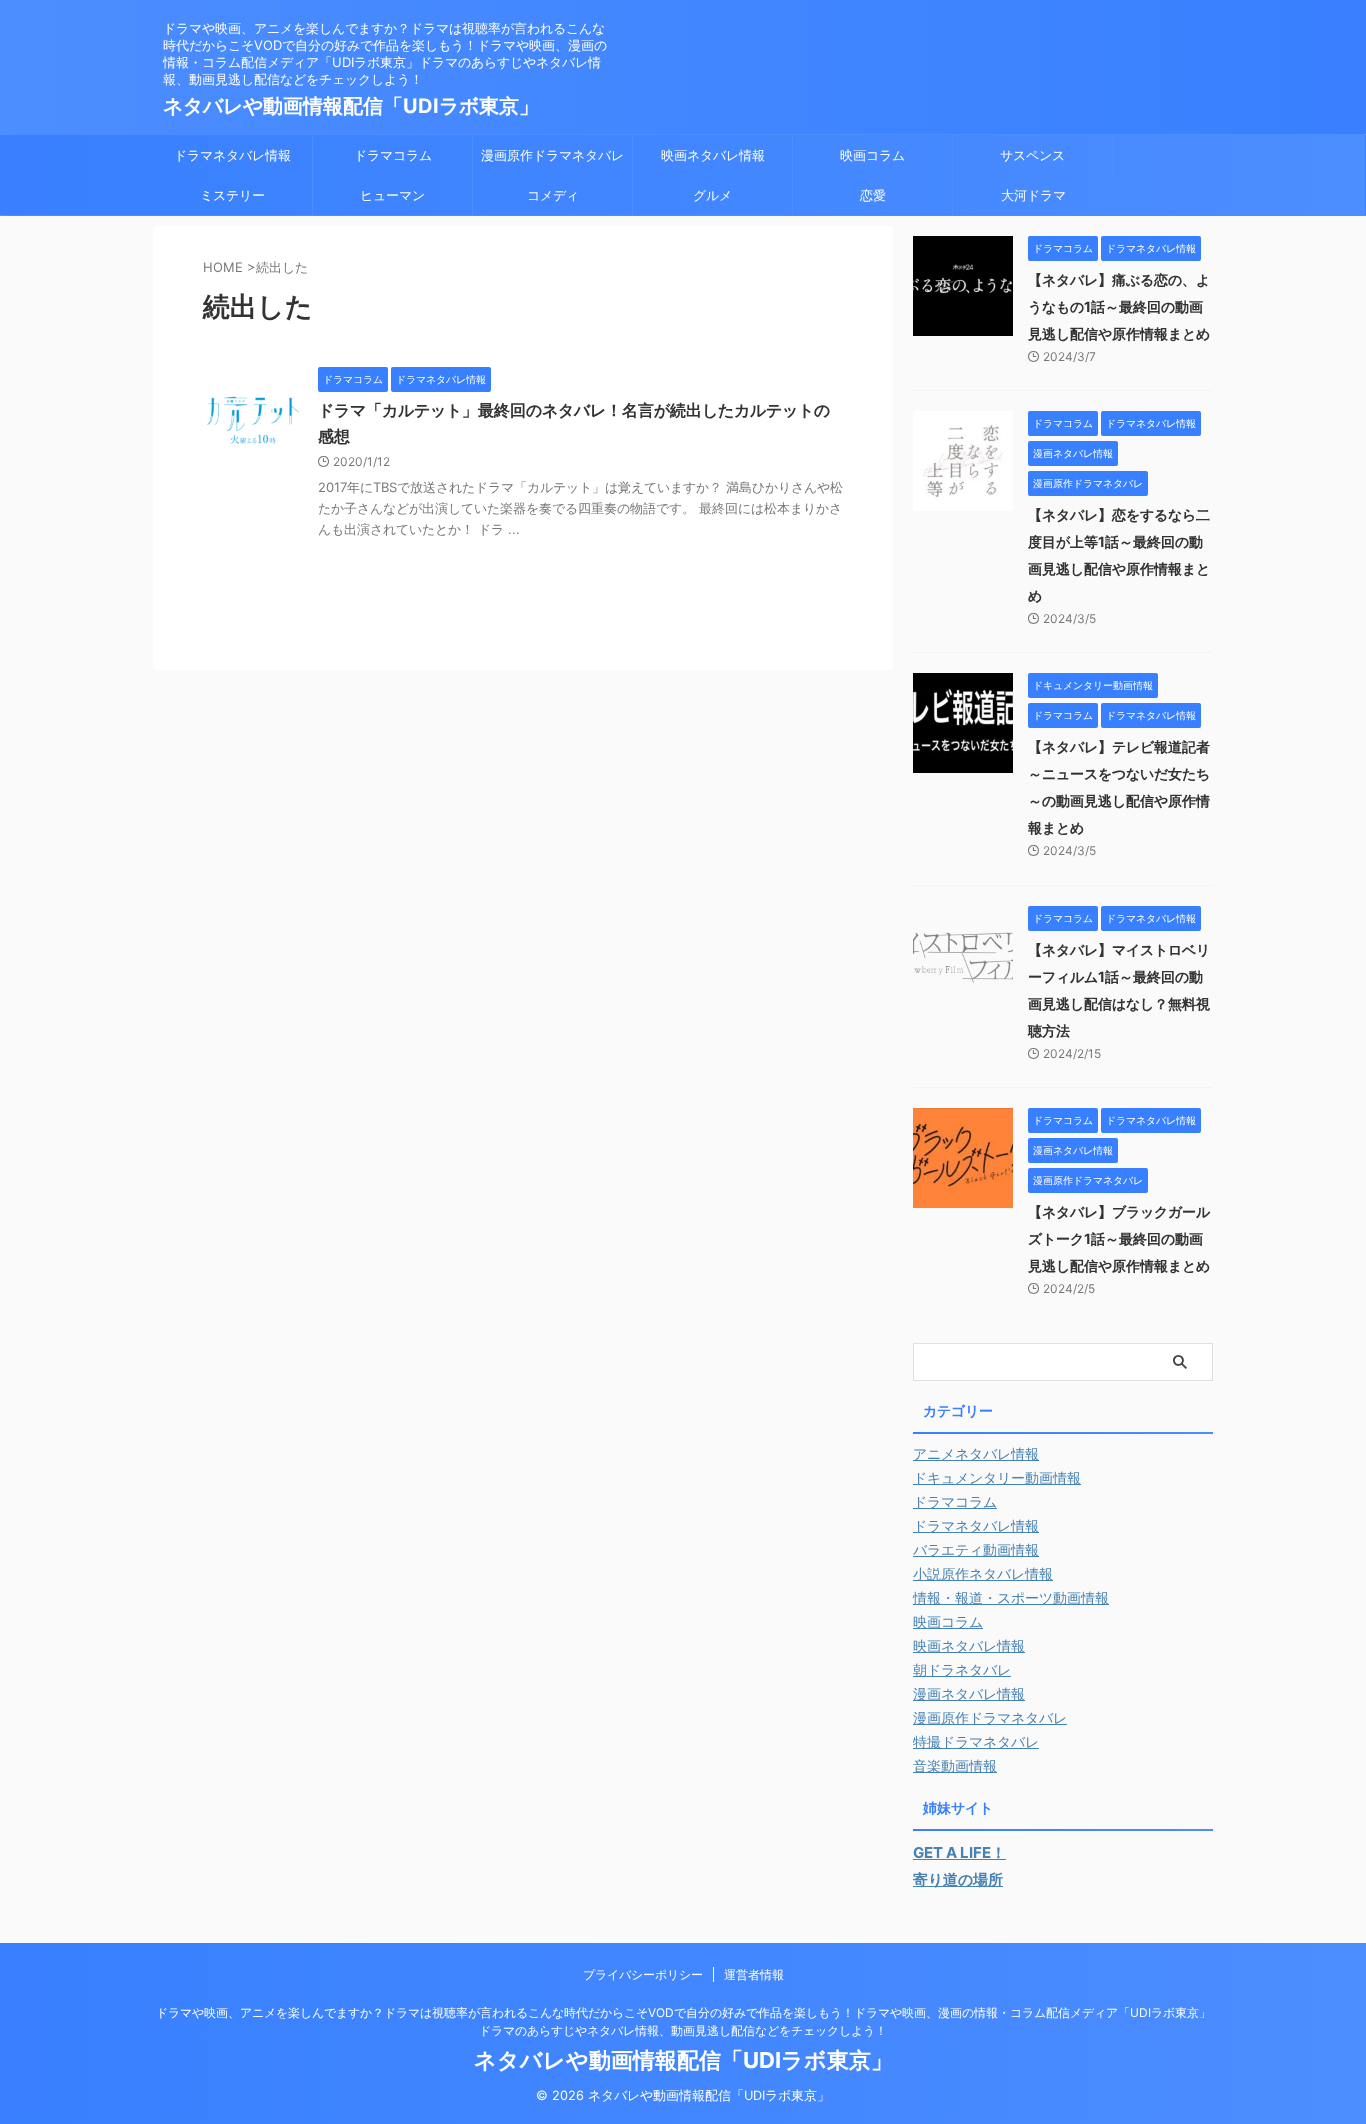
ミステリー (232, 195)
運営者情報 (754, 1974)
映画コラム (872, 155)
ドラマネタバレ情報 (232, 155)
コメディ (553, 195)
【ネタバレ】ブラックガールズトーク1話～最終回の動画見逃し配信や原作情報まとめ (1119, 1238)
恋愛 (873, 195)
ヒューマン (392, 195)
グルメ (712, 195)
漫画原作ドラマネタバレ (552, 155)
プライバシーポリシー (643, 1974)
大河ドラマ (1033, 195)
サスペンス (1032, 155)
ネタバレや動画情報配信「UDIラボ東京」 (351, 106)
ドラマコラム (393, 155)
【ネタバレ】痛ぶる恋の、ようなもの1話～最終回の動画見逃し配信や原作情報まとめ (1119, 306)
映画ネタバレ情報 (713, 155)
